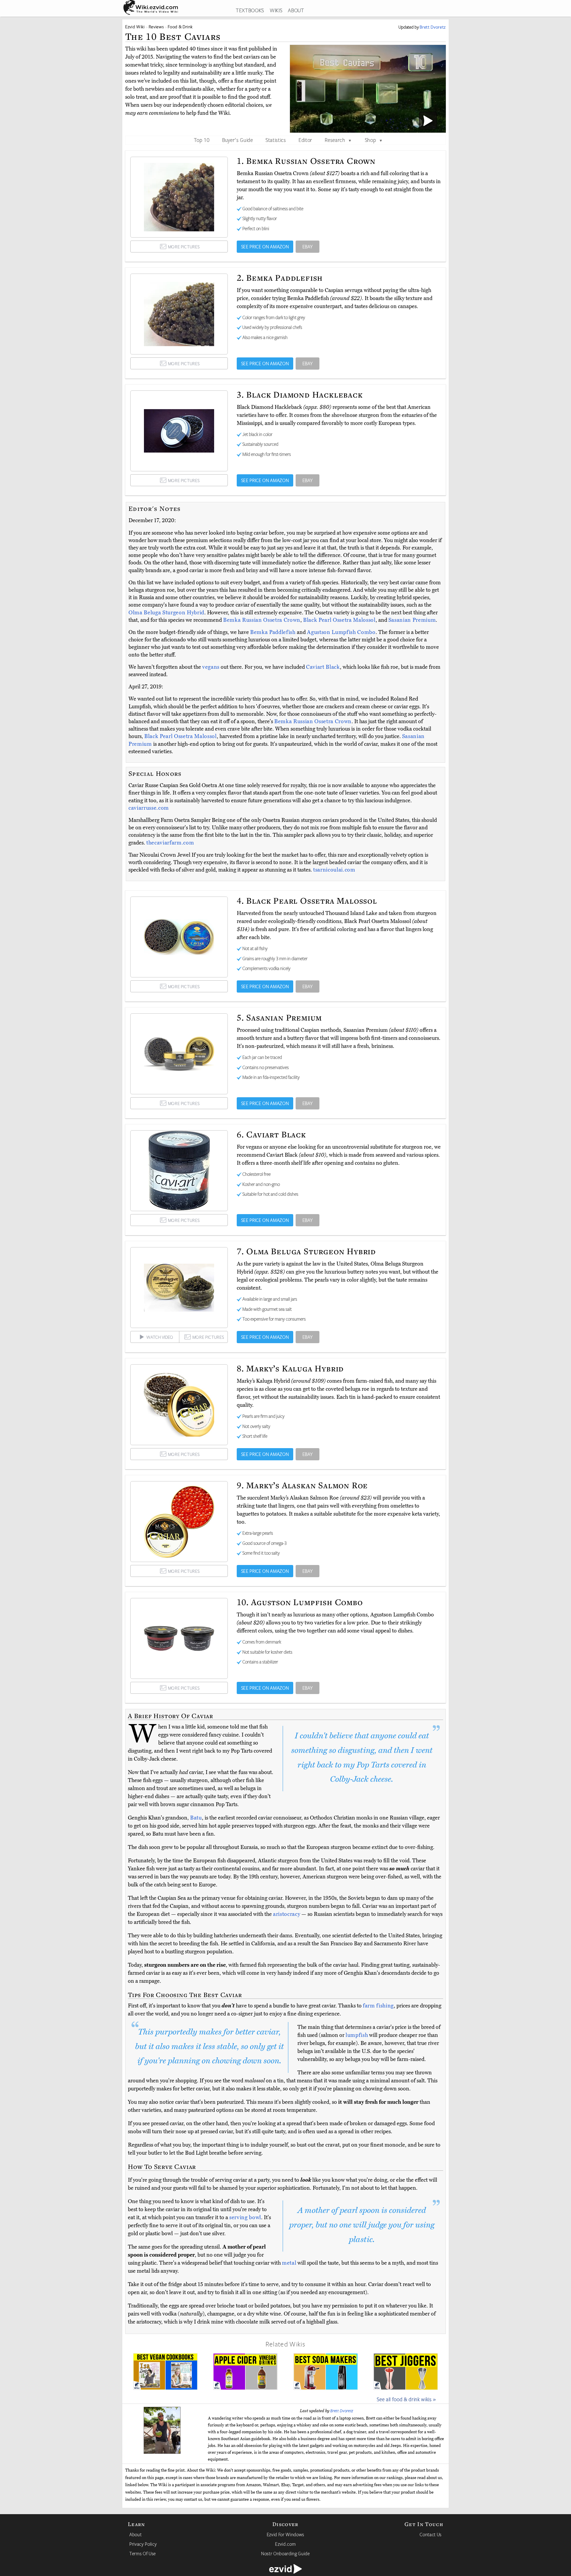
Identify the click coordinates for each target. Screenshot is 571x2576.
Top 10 (202, 140)
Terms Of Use (143, 2553)
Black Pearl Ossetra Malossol (339, 620)
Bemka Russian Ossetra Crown (262, 620)
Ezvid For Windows (285, 2534)
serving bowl (245, 2217)
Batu (196, 1818)
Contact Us (431, 2534)
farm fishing (378, 2006)
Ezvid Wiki (135, 27)
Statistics (276, 140)
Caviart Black (323, 667)
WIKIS (276, 10)
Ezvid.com (285, 2544)
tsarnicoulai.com (334, 870)
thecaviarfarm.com (170, 843)
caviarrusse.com (149, 808)
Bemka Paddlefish (273, 632)
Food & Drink (180, 27)
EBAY (308, 247)
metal (289, 2263)
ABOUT (296, 10)
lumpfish (357, 2035)
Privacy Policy (143, 2544)
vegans (211, 667)
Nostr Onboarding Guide (285, 2553)
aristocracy (287, 1914)
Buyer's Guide (238, 140)
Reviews (156, 27)
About (135, 2534)
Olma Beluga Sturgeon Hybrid (166, 613)
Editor (305, 140)
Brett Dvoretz (342, 2411)
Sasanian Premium (412, 620)
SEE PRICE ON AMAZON (265, 247)
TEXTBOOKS (250, 10)
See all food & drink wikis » (406, 2399)
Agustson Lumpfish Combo (341, 632)
